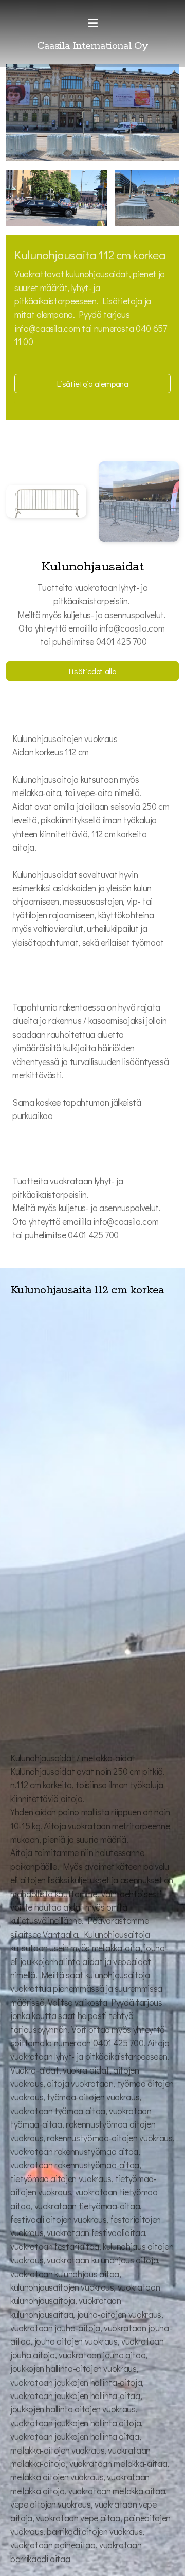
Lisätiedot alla (93, 671)
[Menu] (92, 23)
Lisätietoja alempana (93, 383)
